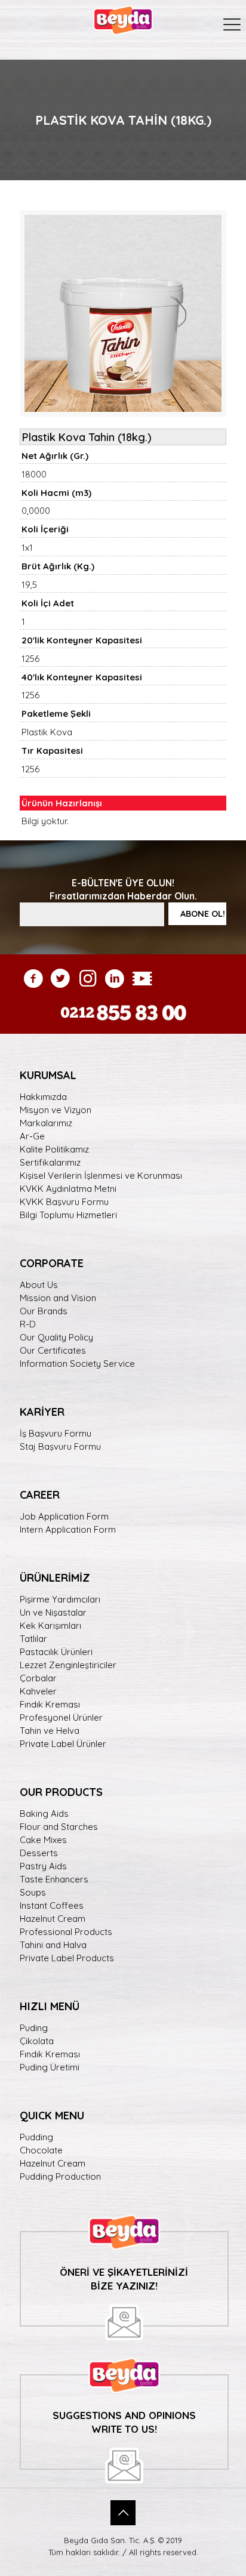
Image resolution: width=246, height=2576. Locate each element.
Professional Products (66, 1932)
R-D (28, 1324)
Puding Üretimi (50, 2067)
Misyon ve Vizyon (56, 1110)
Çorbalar (38, 1678)
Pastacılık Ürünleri (56, 1652)
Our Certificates (53, 1350)
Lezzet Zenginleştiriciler (68, 1665)
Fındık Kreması (50, 1704)
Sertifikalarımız (50, 1162)
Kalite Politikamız (54, 1149)
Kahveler (38, 1691)
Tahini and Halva (53, 1945)
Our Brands (44, 1311)
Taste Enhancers (54, 1879)
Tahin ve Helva (50, 1731)
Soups (33, 1892)
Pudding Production (60, 2176)
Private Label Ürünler (63, 1744)
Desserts (39, 1853)
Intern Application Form (68, 1529)
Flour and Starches (59, 1827)
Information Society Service (77, 1364)
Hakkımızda (43, 1097)
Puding (34, 2028)
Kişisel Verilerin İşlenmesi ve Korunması (101, 1175)
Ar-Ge (32, 1136)
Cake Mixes (43, 1840)
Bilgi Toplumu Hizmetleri (68, 1215)
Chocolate (41, 2150)
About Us (39, 1285)
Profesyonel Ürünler (61, 1717)
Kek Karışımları (50, 1626)
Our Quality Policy (56, 1337)
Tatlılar (33, 1639)
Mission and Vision (58, 1298)
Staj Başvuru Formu (60, 1446)
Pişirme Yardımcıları (60, 1599)
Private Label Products (67, 1958)
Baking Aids (44, 1814)
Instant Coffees (52, 1905)
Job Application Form (64, 1516)
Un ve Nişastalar (53, 1612)
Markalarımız (46, 1123)
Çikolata (37, 2041)
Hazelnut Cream (53, 1919)
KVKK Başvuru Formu (64, 1202)
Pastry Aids (43, 1866)
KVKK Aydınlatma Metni (68, 1189)
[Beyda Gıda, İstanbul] (123, 18)
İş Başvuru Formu (56, 1433)
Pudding (36, 2137)
